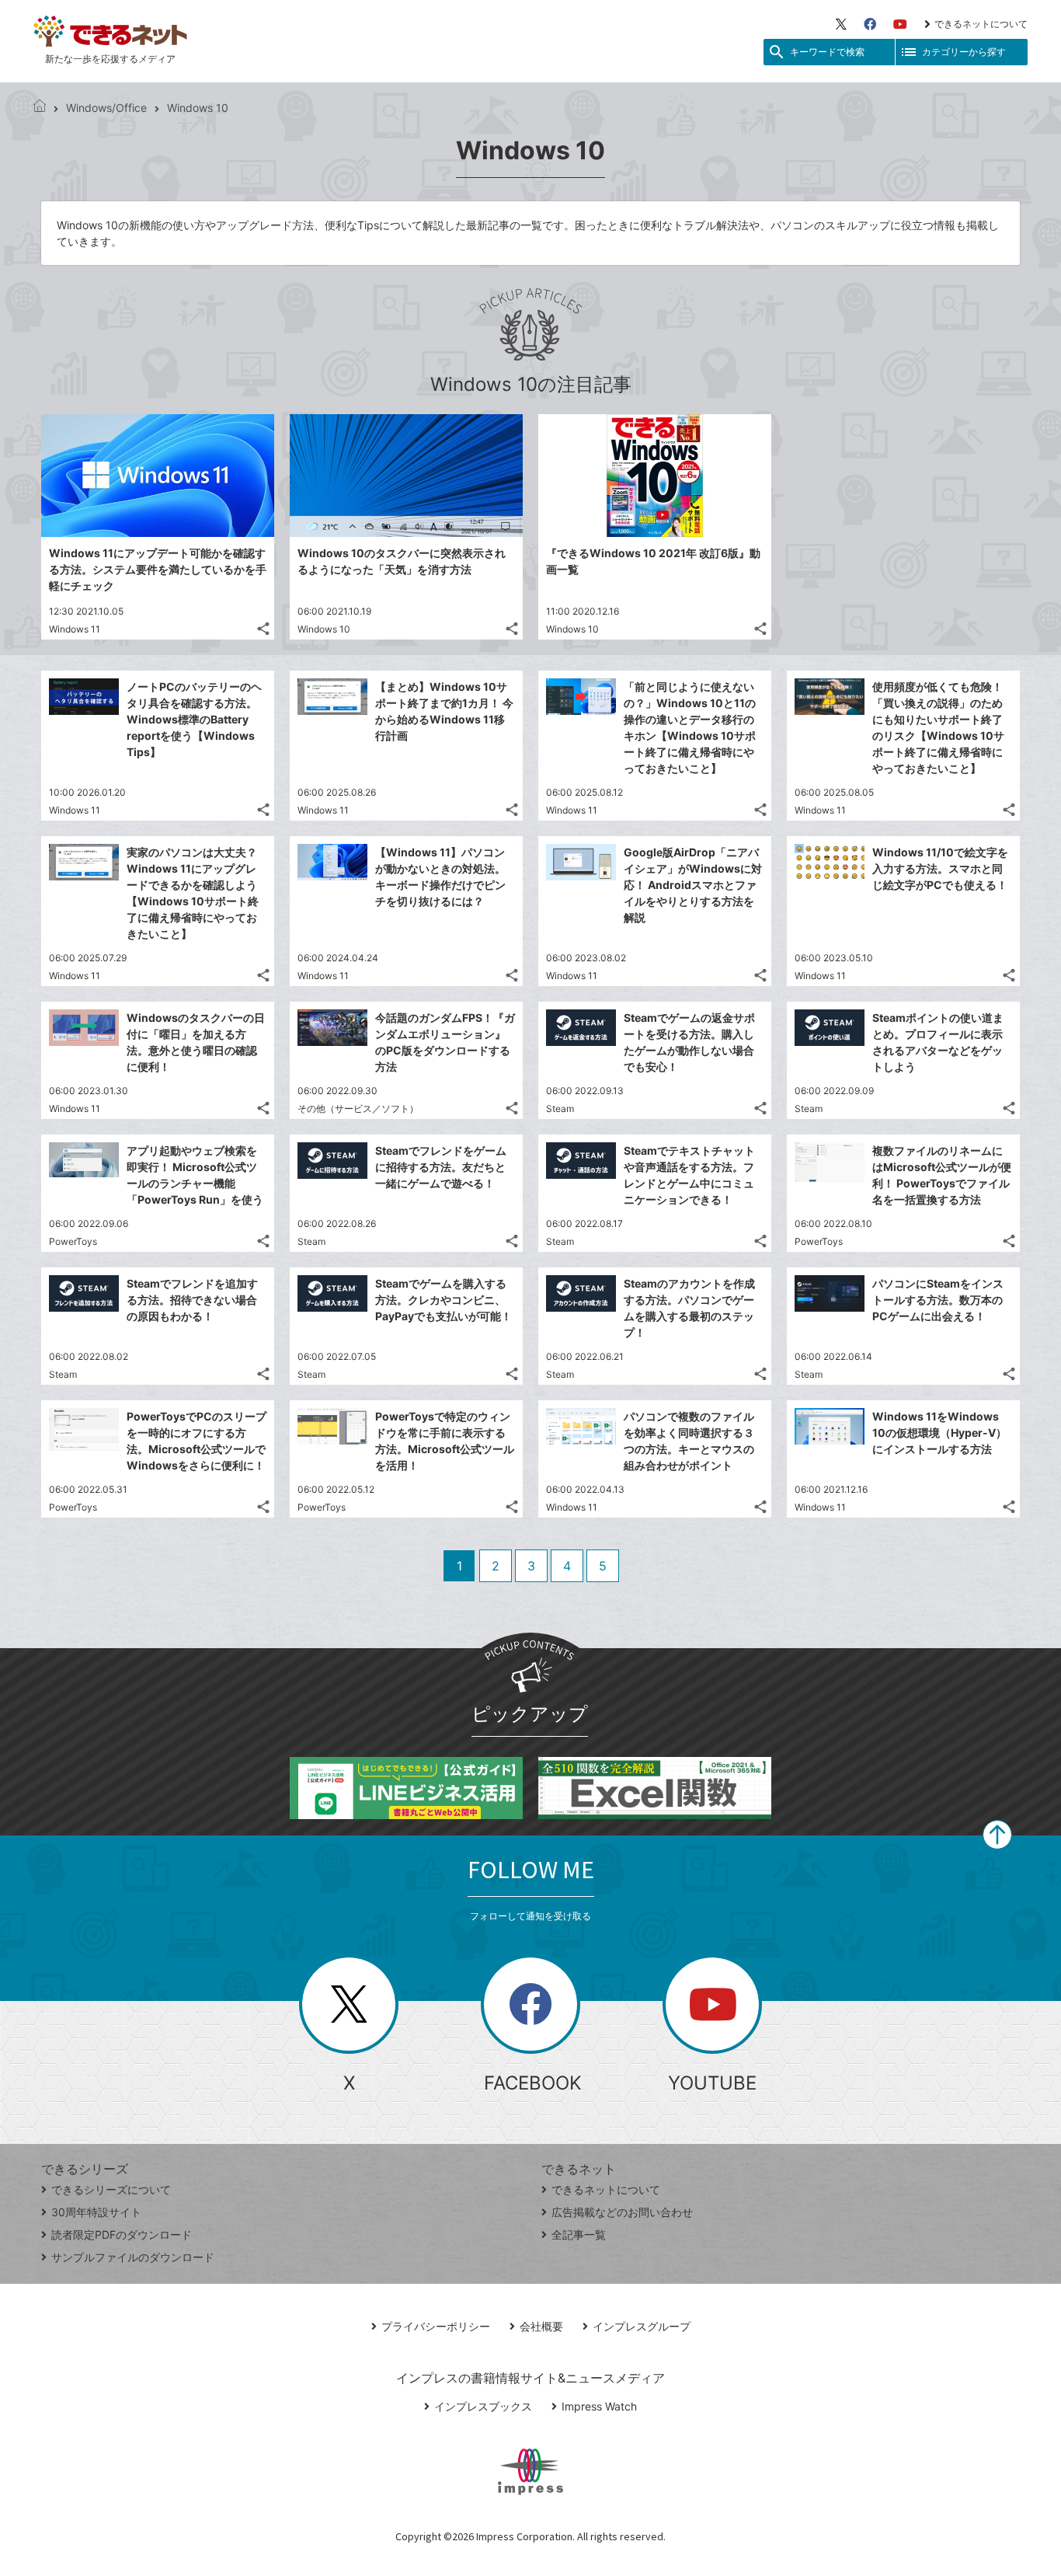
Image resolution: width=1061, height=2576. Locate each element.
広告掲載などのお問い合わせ (622, 2212)
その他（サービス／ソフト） (358, 1108)
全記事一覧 (579, 2234)
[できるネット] (40, 108)
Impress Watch (599, 2406)
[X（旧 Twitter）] (841, 24)
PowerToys (73, 1241)
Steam (560, 1108)
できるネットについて (981, 24)
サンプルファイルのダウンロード (133, 2257)
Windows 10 (324, 629)
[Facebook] (870, 24)
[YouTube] (900, 24)
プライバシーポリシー (436, 2326)
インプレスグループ (642, 2326)
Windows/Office (106, 108)
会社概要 (541, 2326)
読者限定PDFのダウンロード (122, 2234)
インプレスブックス (483, 2406)
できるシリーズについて (111, 2189)
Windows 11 (75, 629)
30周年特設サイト (96, 2212)
